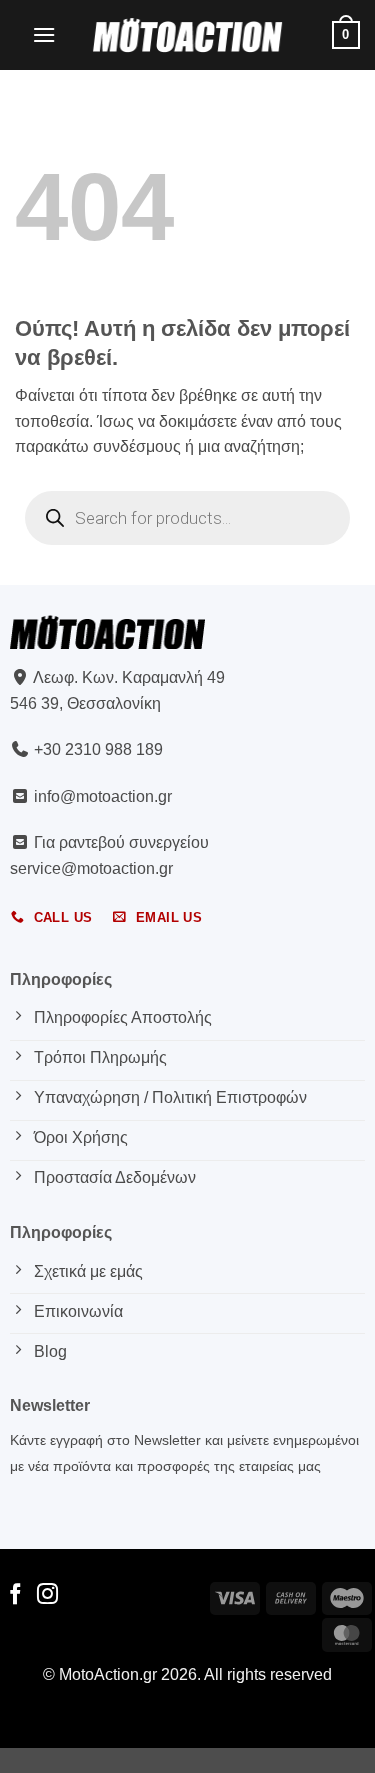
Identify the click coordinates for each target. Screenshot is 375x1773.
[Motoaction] (188, 35)
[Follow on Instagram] (47, 1595)
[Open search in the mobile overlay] (187, 518)
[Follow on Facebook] (15, 1595)
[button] (44, 34)
